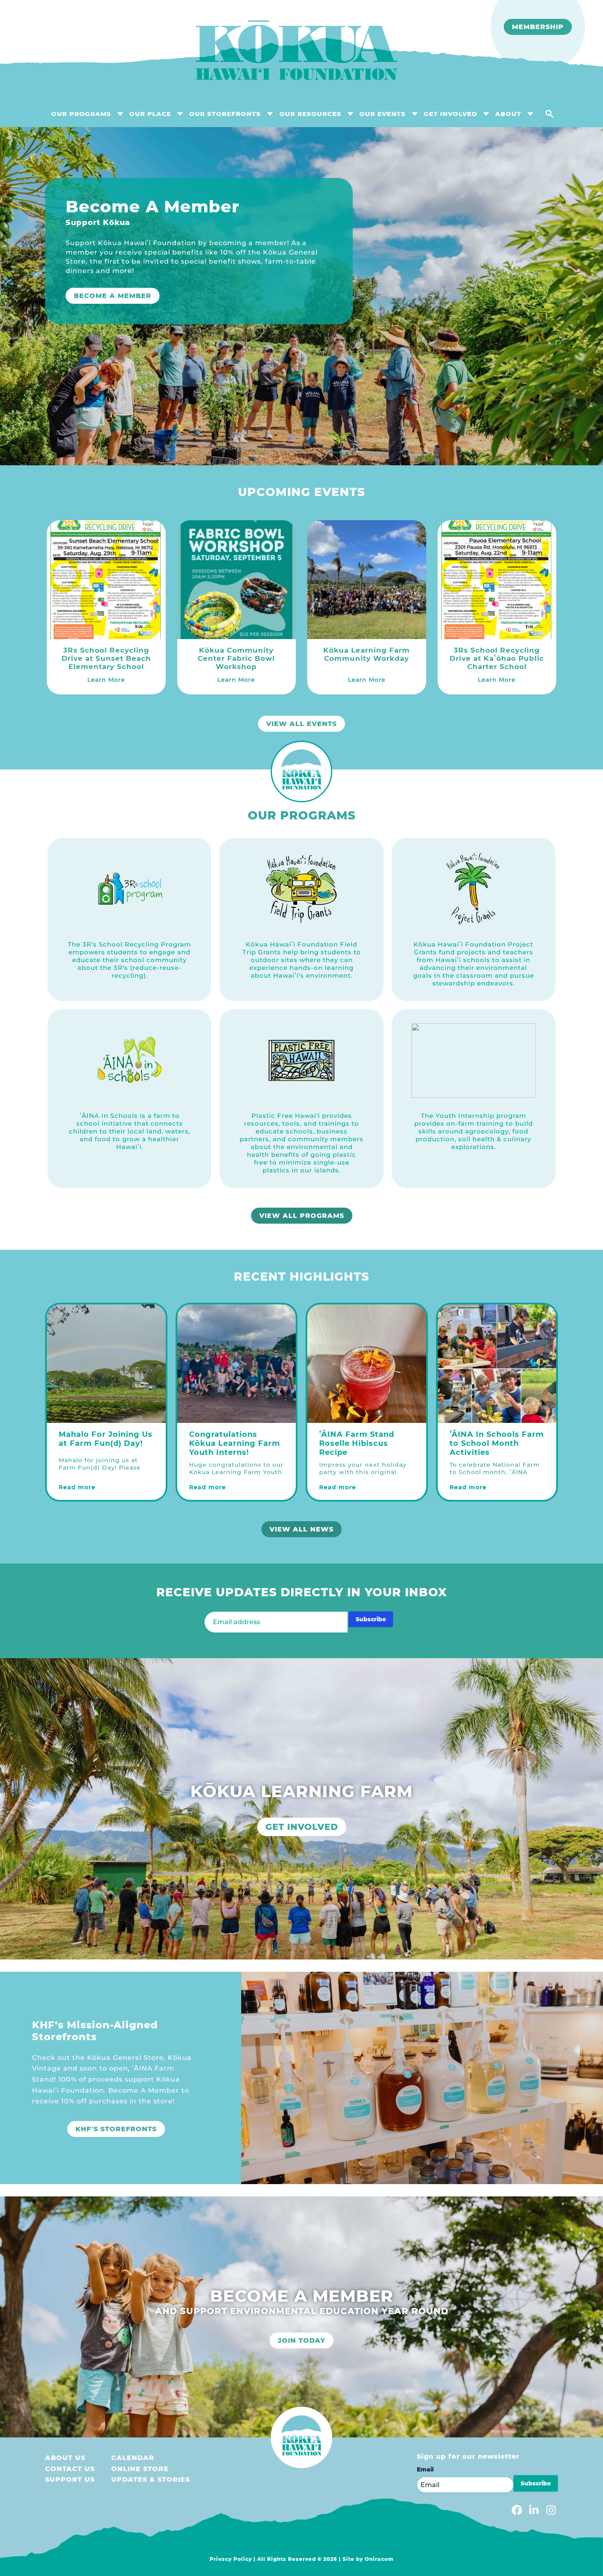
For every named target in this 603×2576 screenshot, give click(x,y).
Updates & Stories (151, 2479)
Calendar (133, 2458)
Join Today (301, 2340)
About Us (65, 2458)
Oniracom (379, 2559)
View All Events (301, 724)
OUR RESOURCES (310, 114)
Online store (140, 2469)
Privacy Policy (231, 2559)
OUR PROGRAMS (81, 114)
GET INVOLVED (450, 114)
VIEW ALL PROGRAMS (302, 1216)
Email (425, 2469)
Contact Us (70, 2469)
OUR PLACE (150, 114)
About (508, 114)
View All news (301, 1529)
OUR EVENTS (383, 114)
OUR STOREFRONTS (225, 114)
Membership (538, 27)
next (587, 298)
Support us (70, 2479)
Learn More (100, 356)
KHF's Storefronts (116, 2129)
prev (16, 298)
